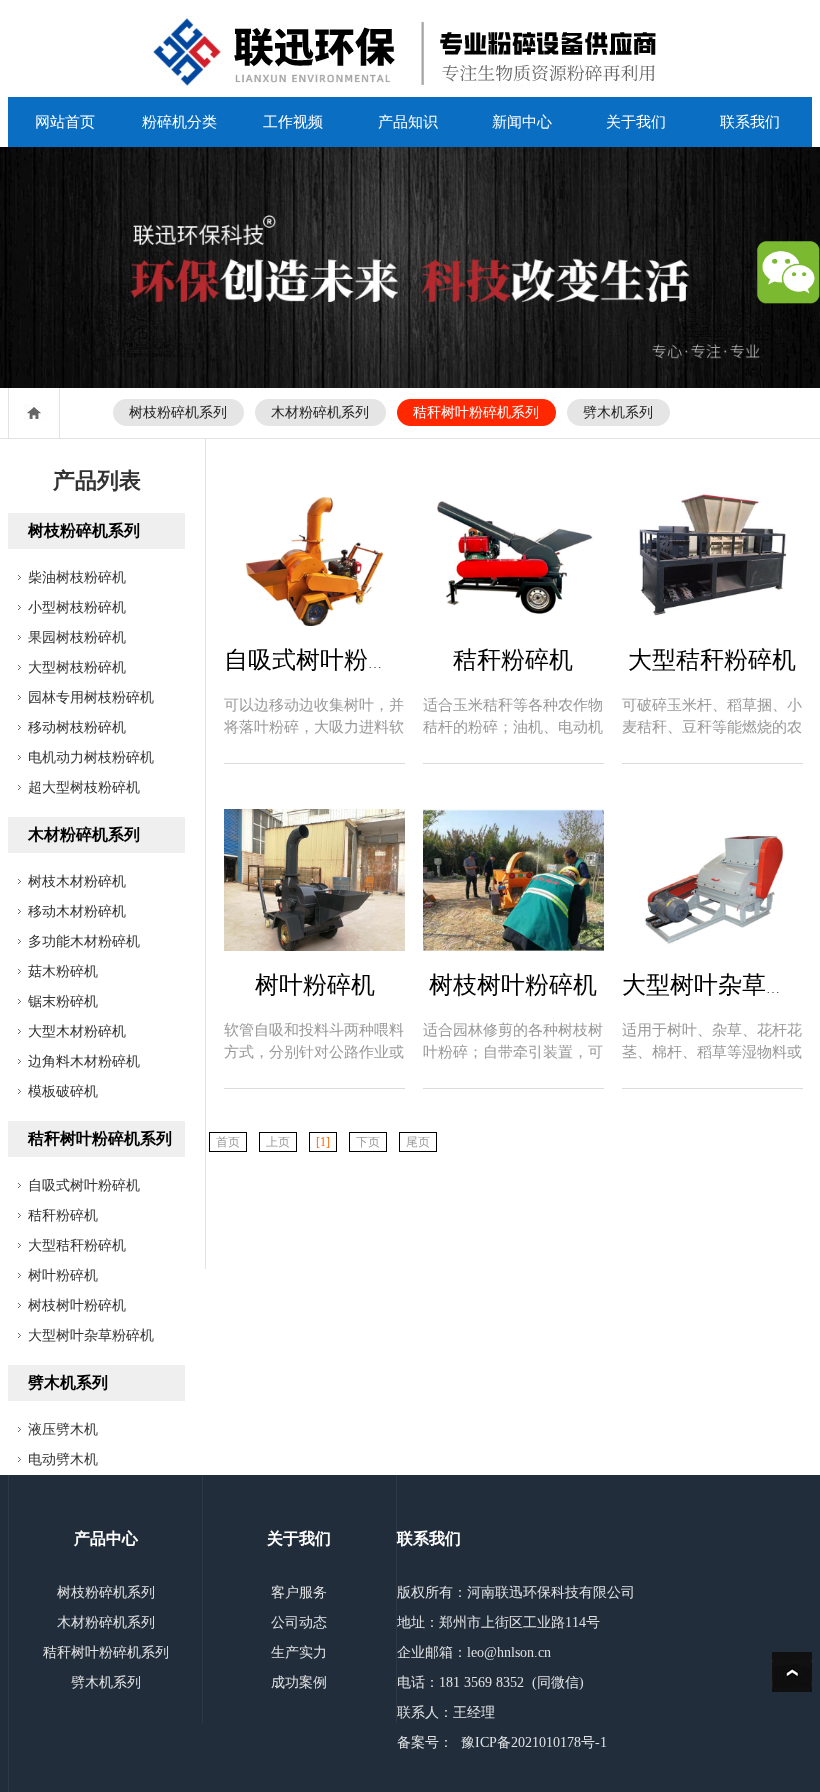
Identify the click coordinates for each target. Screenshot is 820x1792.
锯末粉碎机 (63, 1001)
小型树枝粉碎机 (77, 607)
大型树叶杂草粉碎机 (91, 1335)
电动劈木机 (63, 1459)
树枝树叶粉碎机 (77, 1305)
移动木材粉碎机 (77, 911)
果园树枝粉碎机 (77, 637)
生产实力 (299, 1652)
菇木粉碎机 (63, 971)
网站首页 (65, 122)
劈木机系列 (618, 412)
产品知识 (408, 122)
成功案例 (299, 1682)
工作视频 (293, 122)
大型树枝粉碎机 (77, 667)
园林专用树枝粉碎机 (91, 697)
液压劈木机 (63, 1429)
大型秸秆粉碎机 (77, 1245)
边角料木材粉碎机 (84, 1061)
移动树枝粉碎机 (77, 727)
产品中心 (106, 1538)
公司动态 (299, 1622)
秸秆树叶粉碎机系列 (476, 412)
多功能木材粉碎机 (84, 941)
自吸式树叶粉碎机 (84, 1185)
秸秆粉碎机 (63, 1215)
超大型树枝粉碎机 (84, 787)
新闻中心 (522, 122)
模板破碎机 (63, 1091)
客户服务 (299, 1592)
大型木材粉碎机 (77, 1031)
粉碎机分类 (179, 122)
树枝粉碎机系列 (178, 412)
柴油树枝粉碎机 (77, 577)
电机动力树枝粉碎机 (91, 757)
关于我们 (636, 122)
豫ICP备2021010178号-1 (534, 1742)
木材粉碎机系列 (320, 412)
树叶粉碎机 (63, 1275)
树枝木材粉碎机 (77, 881)
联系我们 (750, 122)
